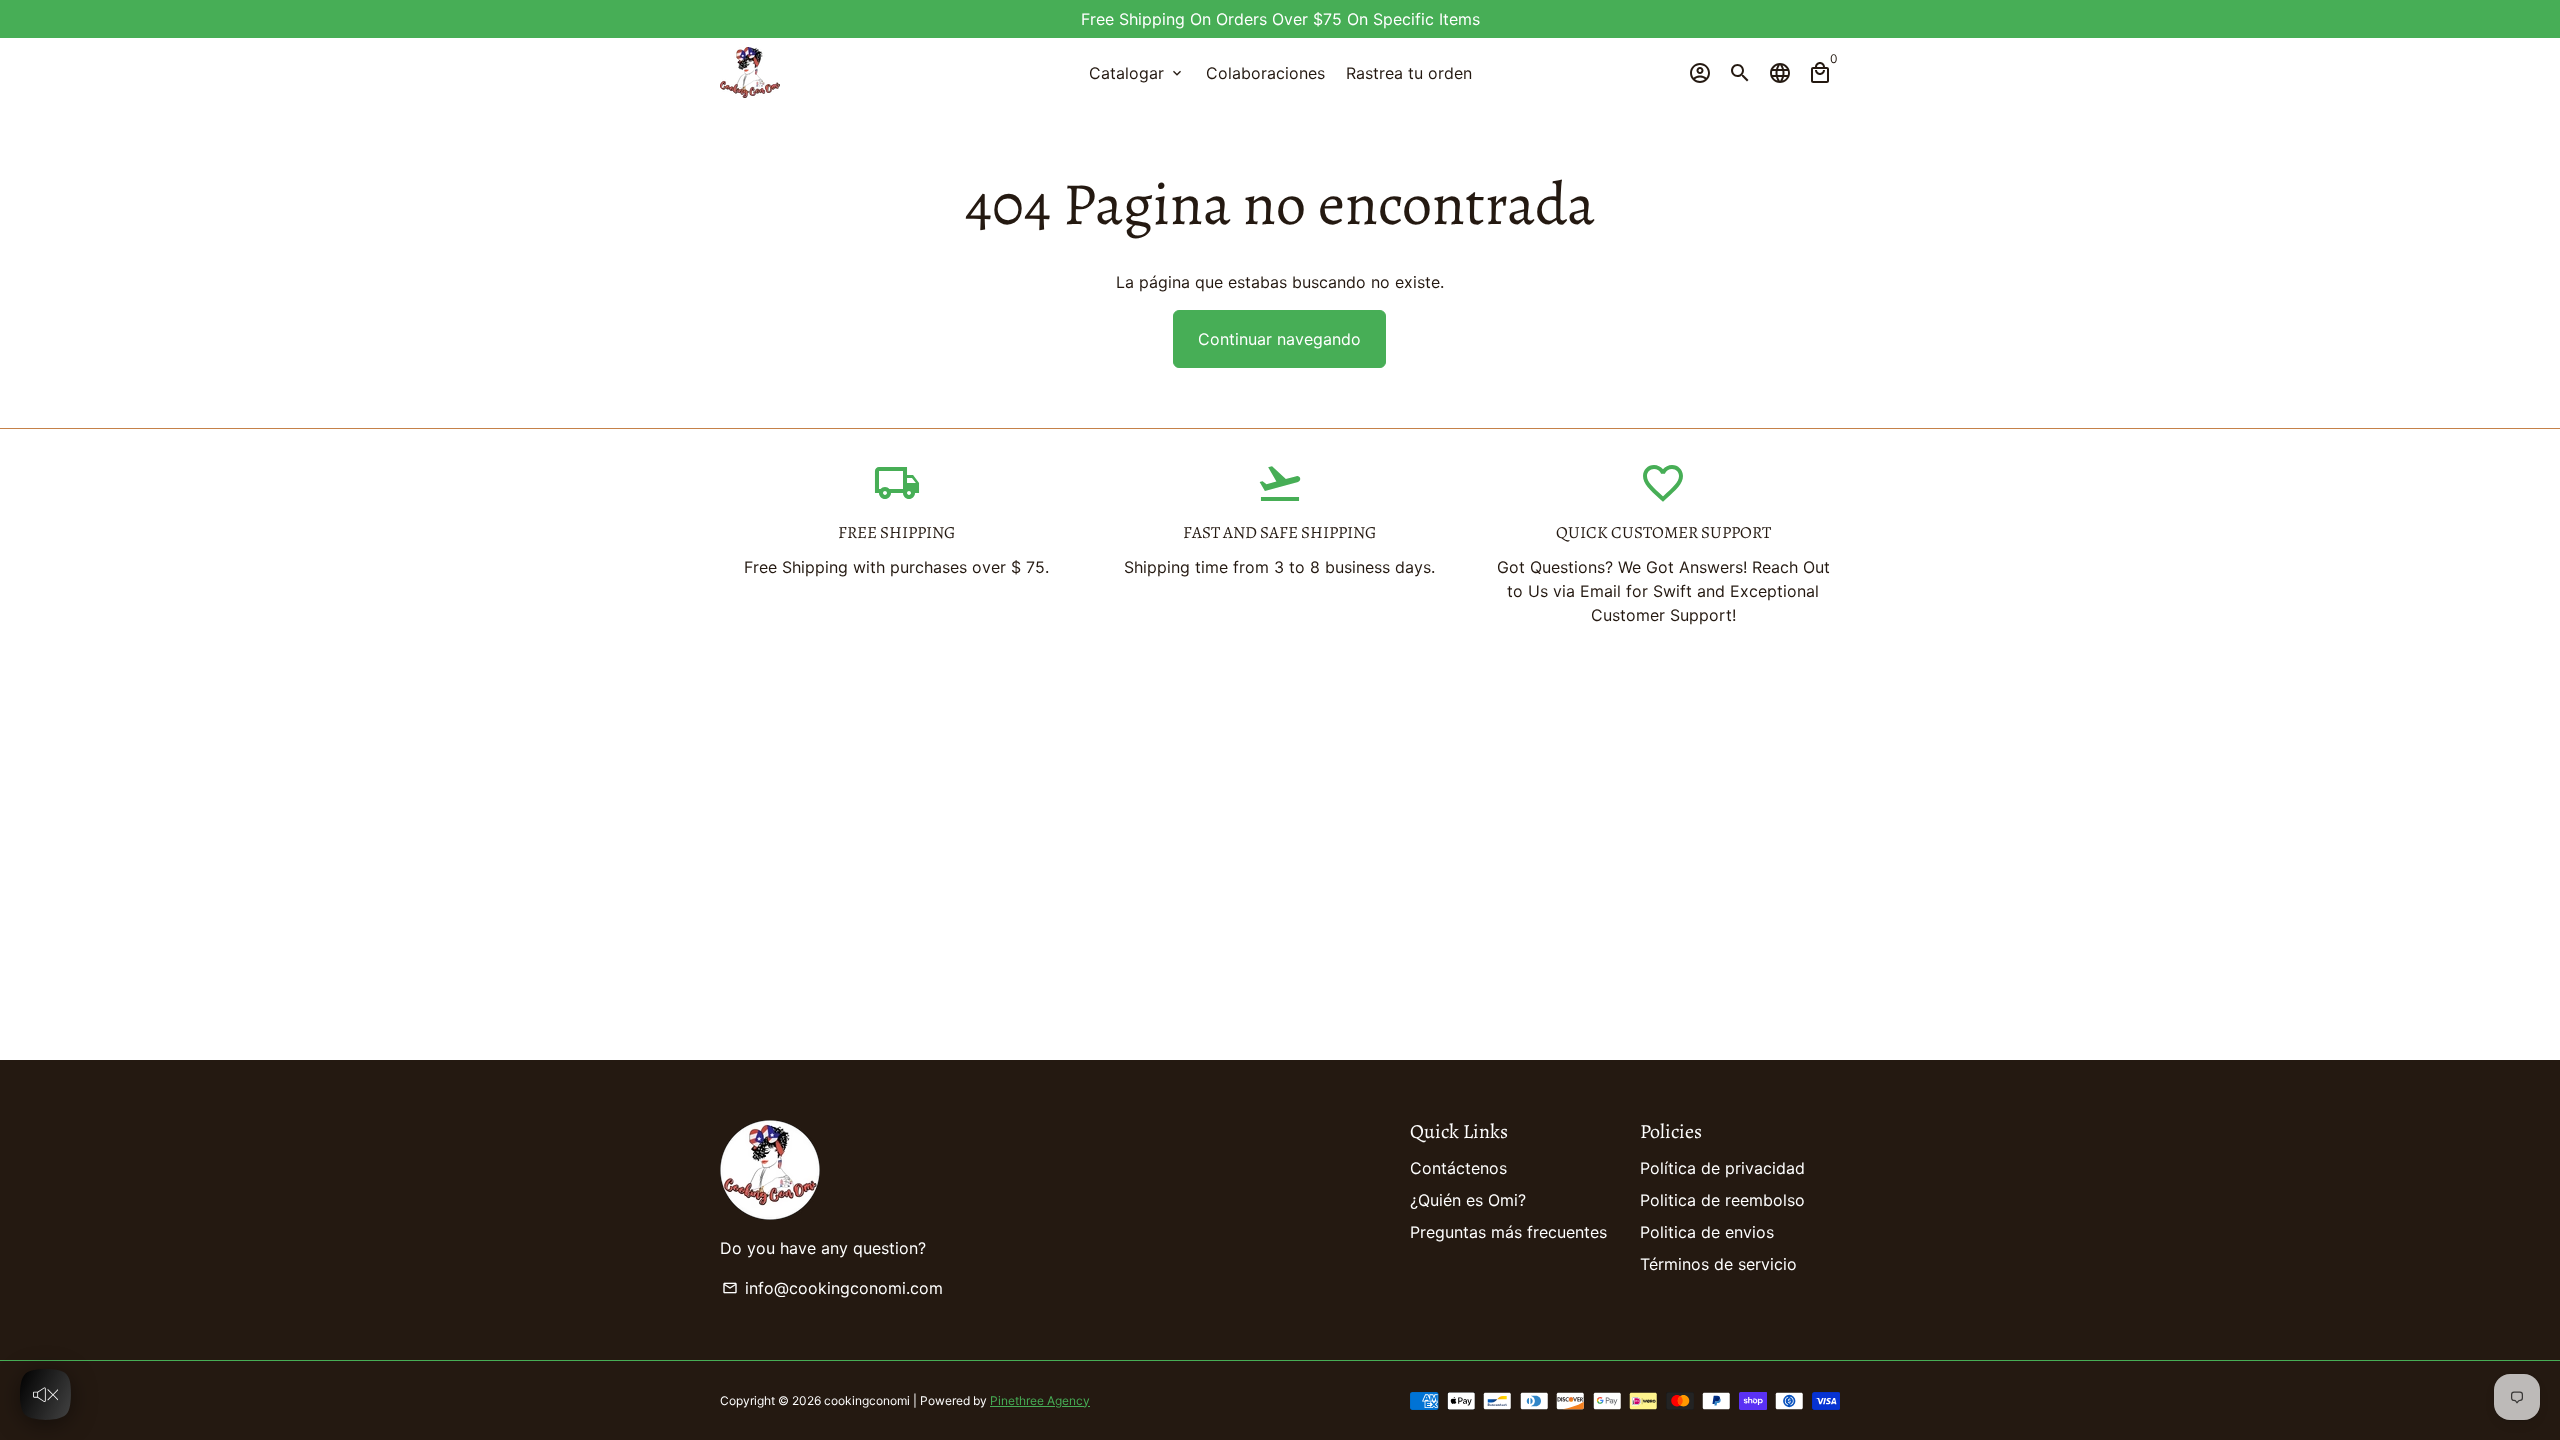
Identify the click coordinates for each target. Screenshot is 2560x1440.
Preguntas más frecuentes (1508, 1232)
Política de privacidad (1722, 1168)
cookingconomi (867, 1400)
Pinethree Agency (1040, 1400)
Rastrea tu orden (1409, 73)
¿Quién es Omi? (1468, 1200)
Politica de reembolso (1722, 1200)
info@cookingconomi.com (832, 1288)
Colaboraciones (1265, 73)
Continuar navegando (1279, 339)
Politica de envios (1707, 1232)
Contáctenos (1458, 1168)
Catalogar (1137, 73)
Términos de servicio (1718, 1264)
